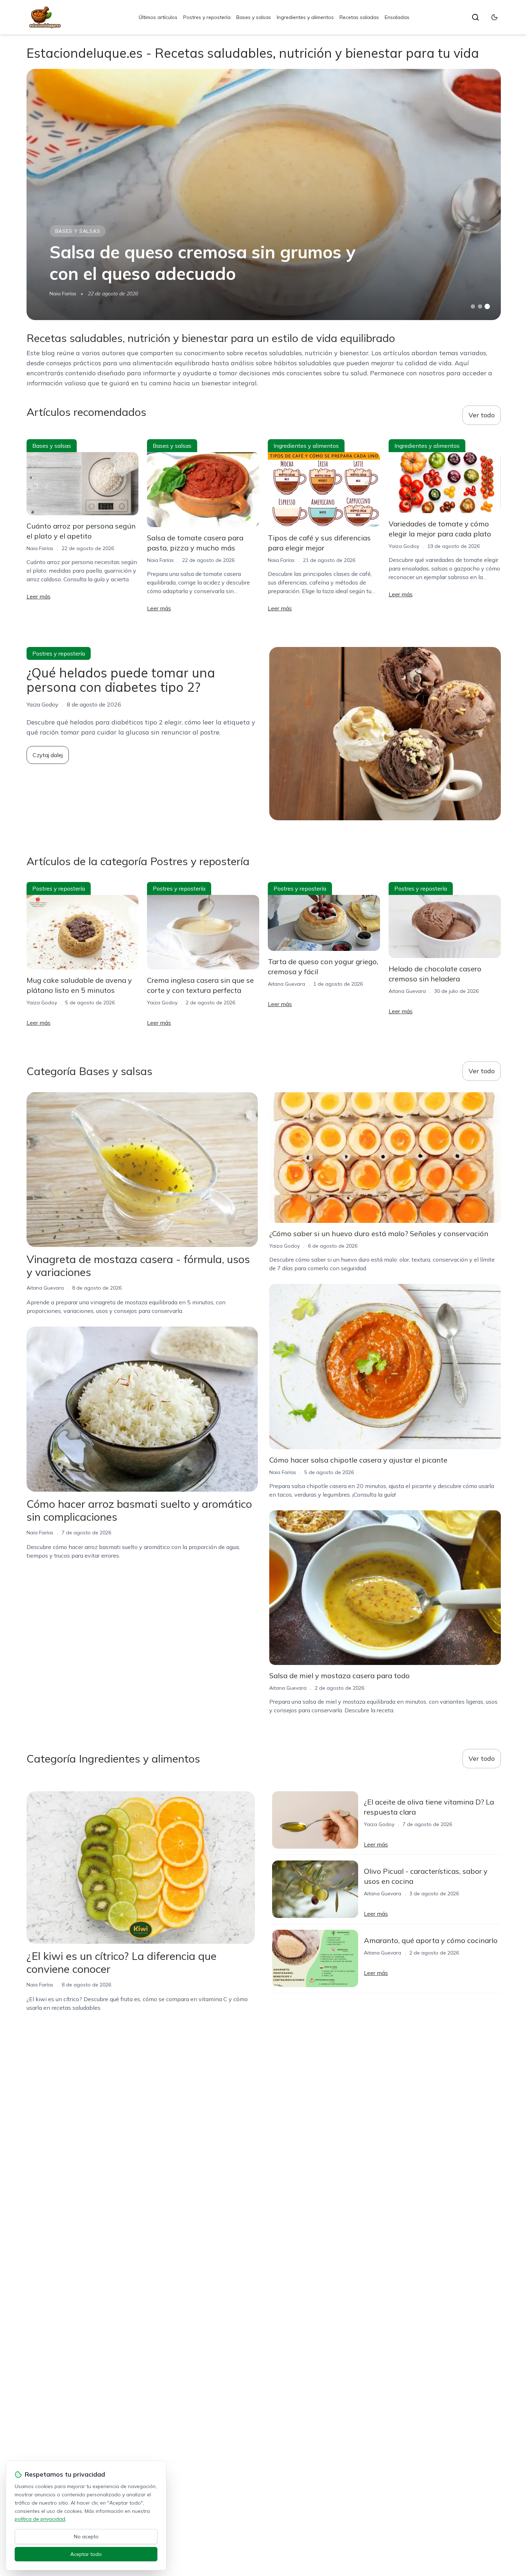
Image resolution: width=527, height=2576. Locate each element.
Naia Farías (63, 294)
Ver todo (482, 415)
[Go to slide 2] (480, 306)
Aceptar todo (86, 2554)
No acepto (86, 2537)
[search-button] (475, 17)
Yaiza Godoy (404, 546)
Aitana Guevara (286, 984)
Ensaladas (397, 17)
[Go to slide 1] (473, 306)
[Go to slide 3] (487, 307)
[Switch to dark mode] (494, 17)
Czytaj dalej (48, 755)
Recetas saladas (359, 17)
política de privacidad (40, 2519)
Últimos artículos (158, 17)
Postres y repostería (207, 17)
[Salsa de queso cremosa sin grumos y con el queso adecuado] (264, 194)
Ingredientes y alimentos (305, 17)
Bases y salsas (254, 17)
